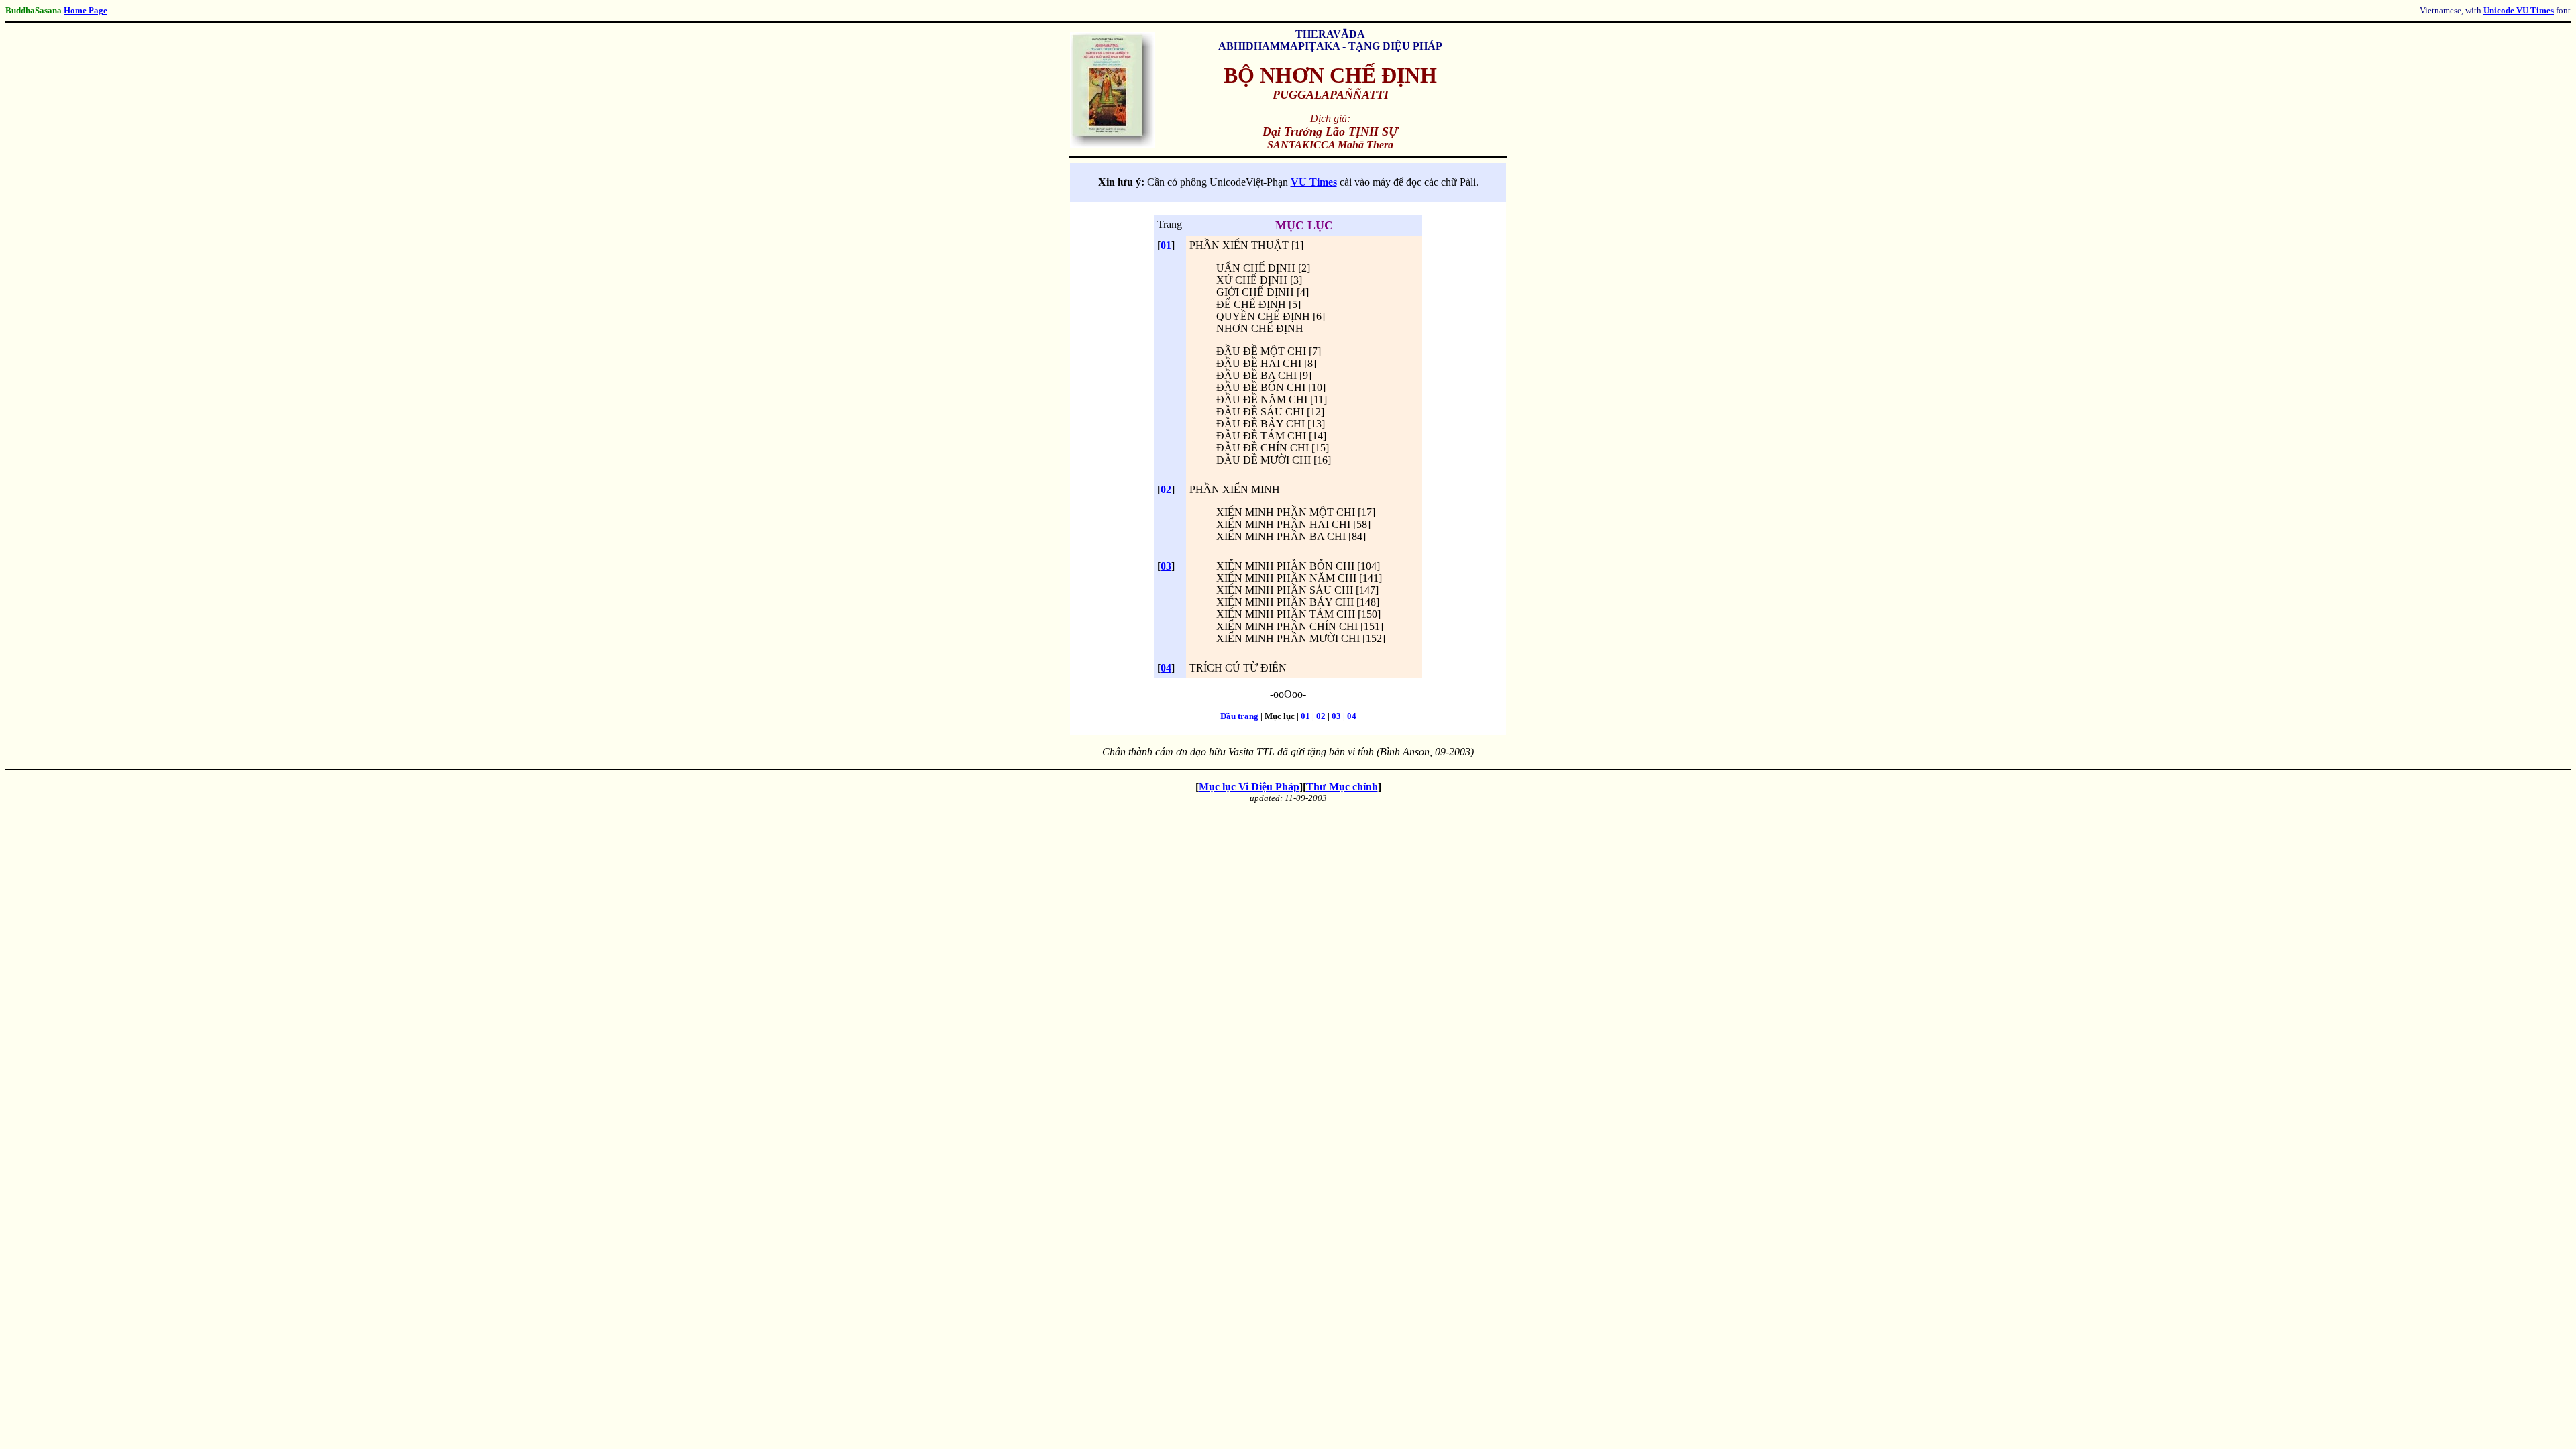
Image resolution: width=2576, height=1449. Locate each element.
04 (1166, 668)
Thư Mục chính (1342, 787)
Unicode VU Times (2519, 10)
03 (1166, 566)
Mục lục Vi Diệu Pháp (1249, 787)
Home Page (86, 10)
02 (1166, 489)
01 (1166, 245)
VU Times (1314, 182)
